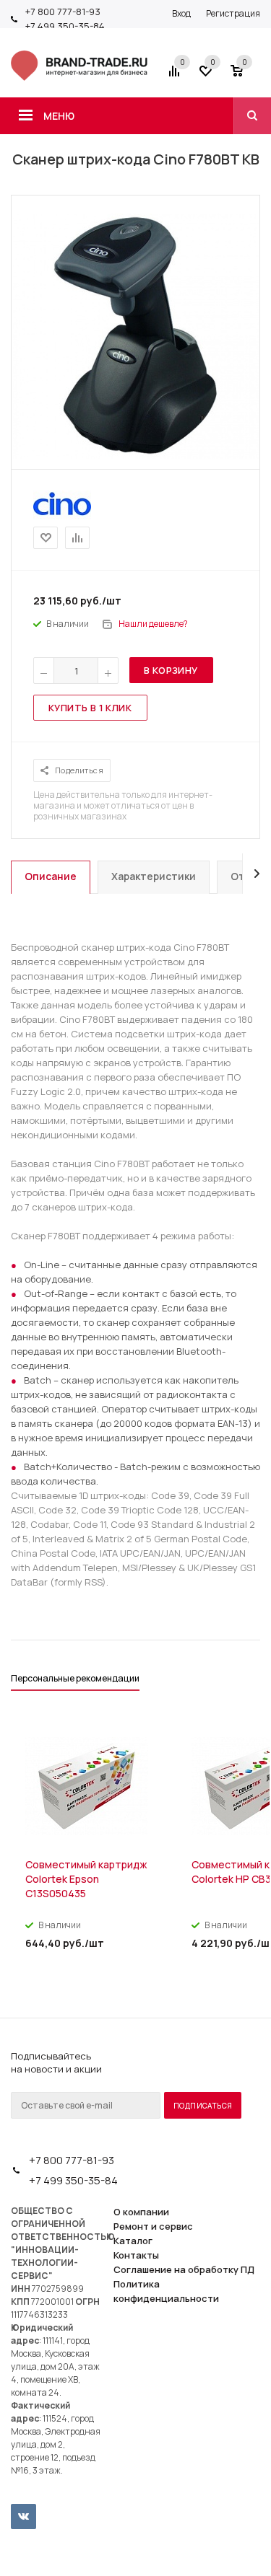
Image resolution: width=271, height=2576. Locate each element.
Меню (59, 116)
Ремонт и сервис (153, 2226)
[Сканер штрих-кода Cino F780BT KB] (136, 455)
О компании (141, 2212)
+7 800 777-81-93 (63, 12)
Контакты (136, 2255)
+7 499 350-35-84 (65, 26)
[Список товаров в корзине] (247, 76)
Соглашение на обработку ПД (184, 2269)
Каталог (133, 2241)
